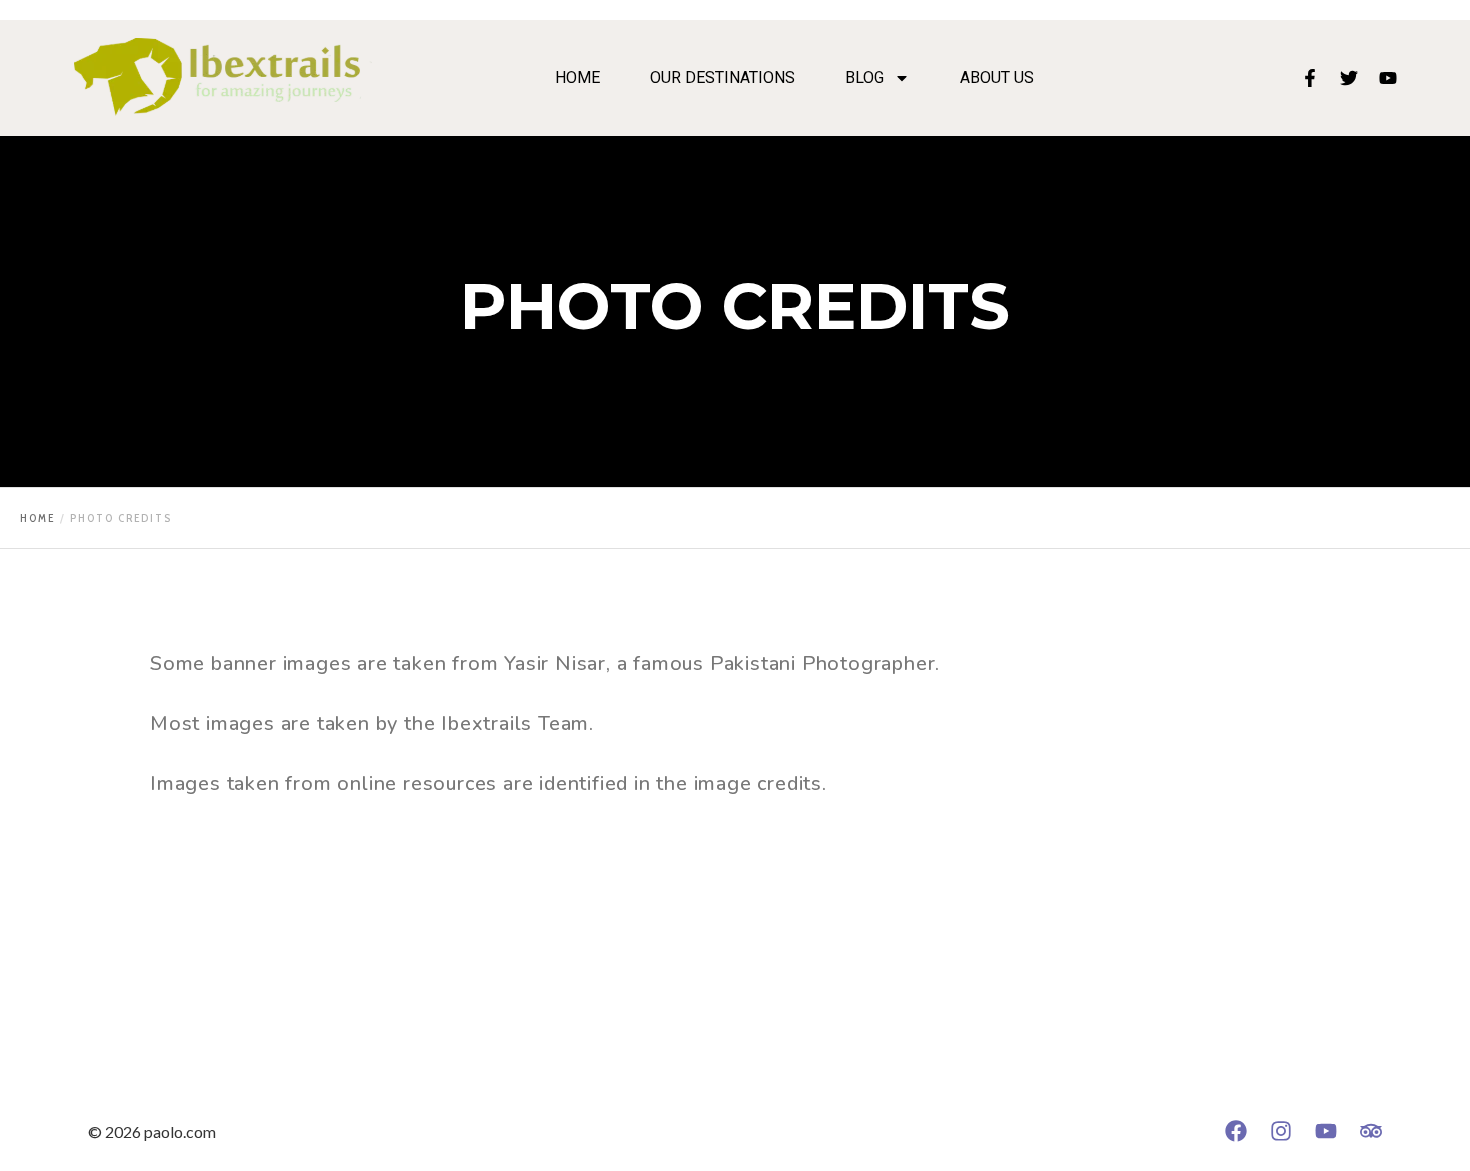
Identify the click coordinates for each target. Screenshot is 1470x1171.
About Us (997, 78)
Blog (864, 78)
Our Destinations (722, 78)
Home (577, 78)
